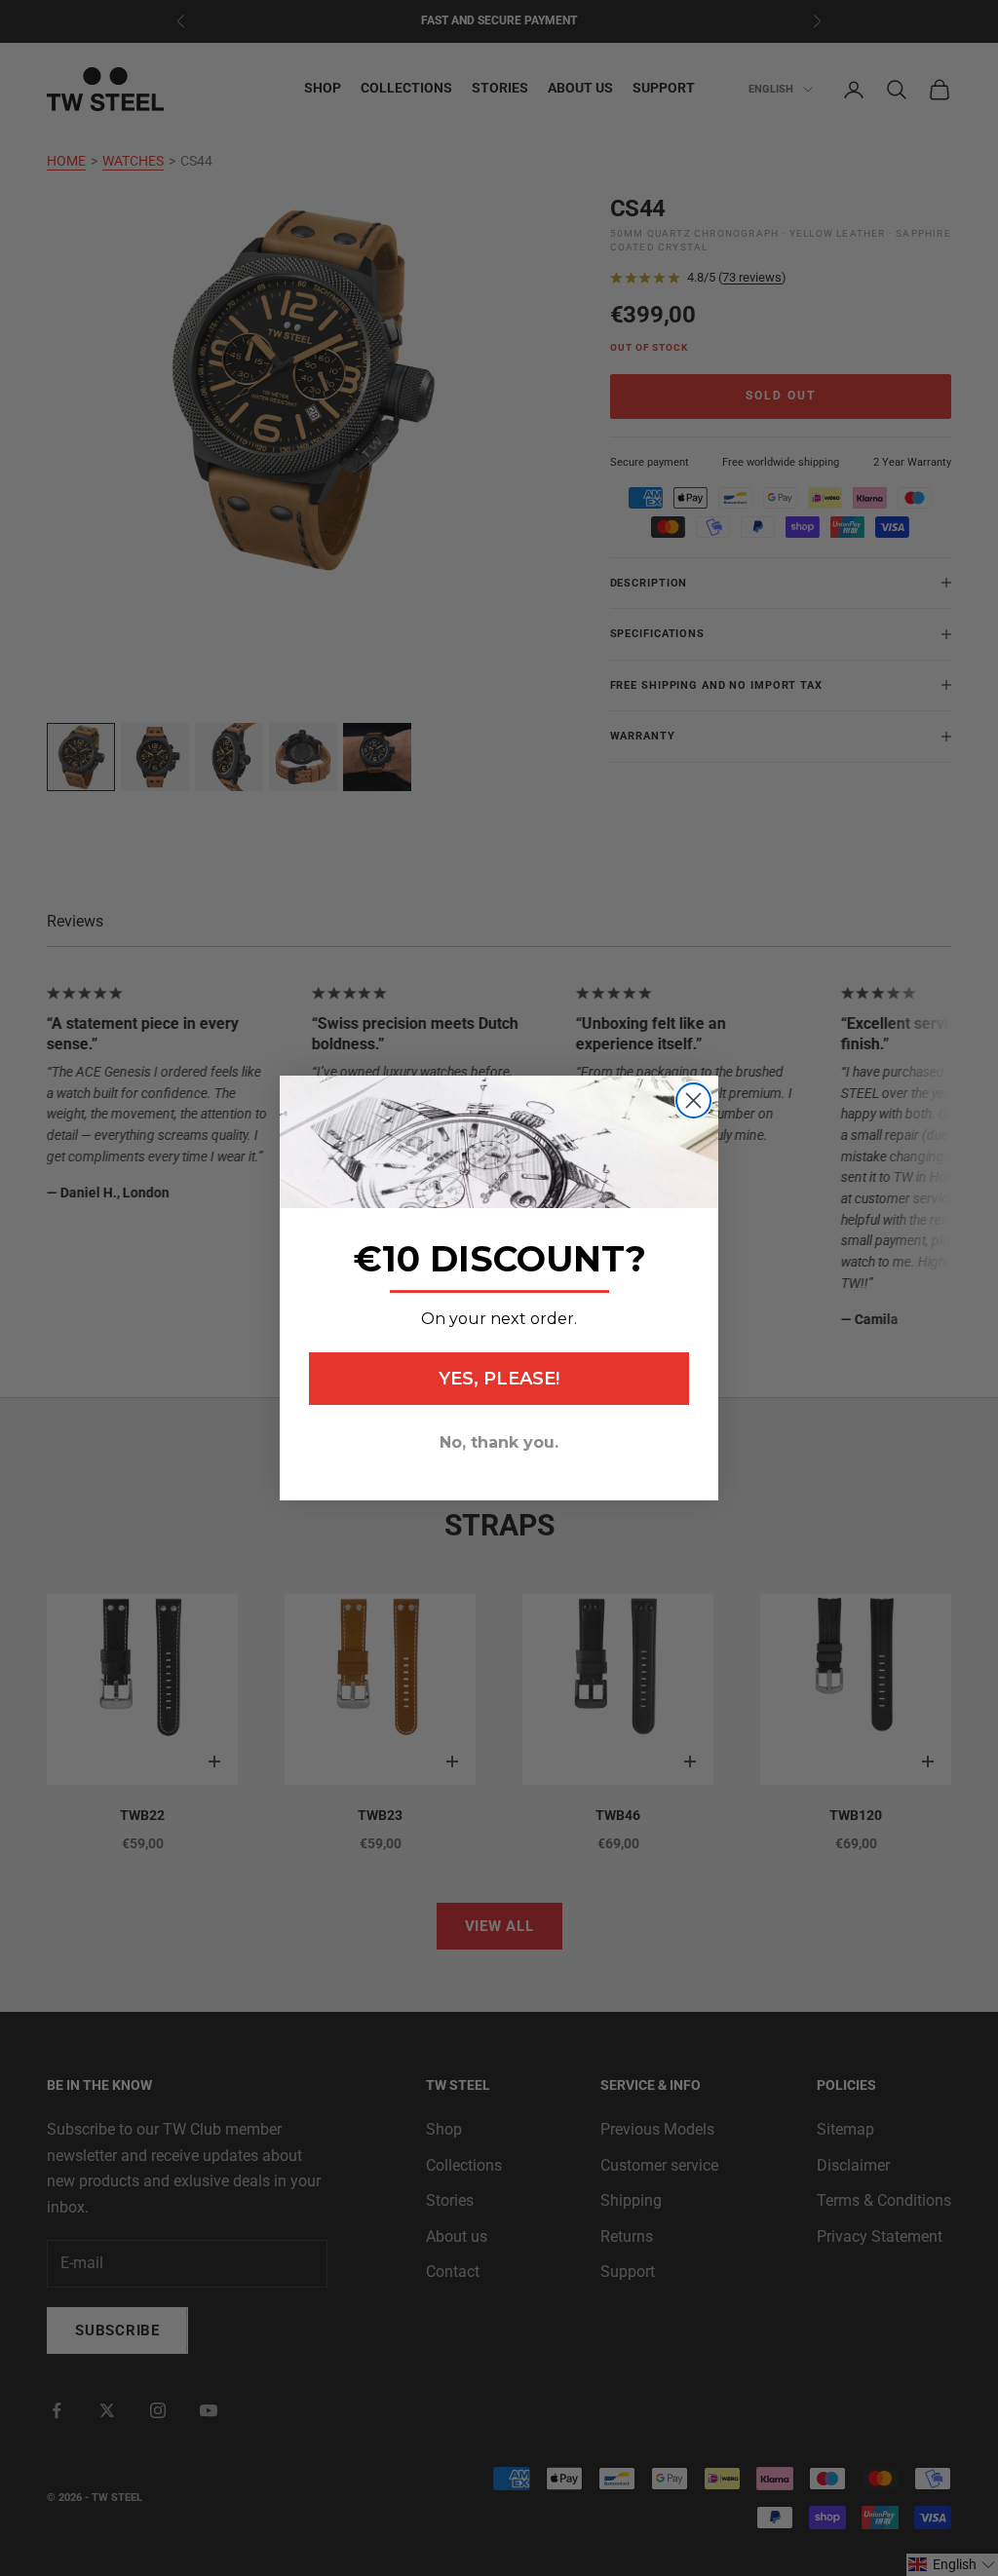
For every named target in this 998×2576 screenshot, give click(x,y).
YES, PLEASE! (499, 1379)
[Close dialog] (693, 1100)
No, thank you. (499, 1442)
